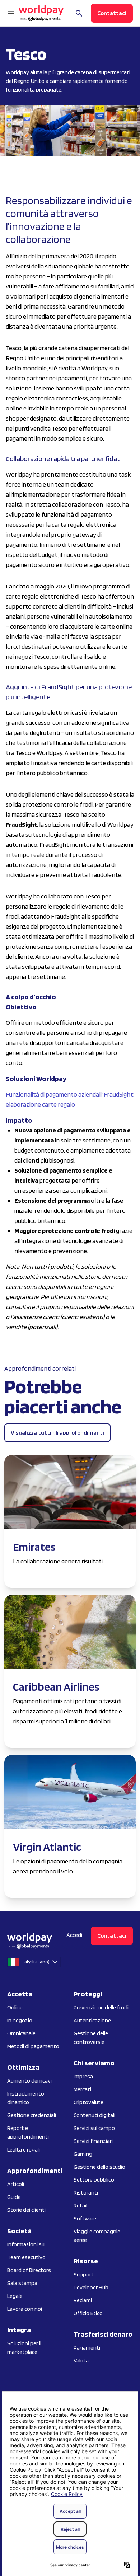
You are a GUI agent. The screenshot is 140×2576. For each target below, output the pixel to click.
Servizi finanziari (93, 2141)
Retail (80, 2206)
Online (15, 2007)
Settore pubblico (94, 2180)
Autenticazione (92, 2020)
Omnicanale (21, 2033)
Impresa (83, 2076)
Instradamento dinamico (26, 2098)
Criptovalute (88, 2102)
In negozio (20, 2020)
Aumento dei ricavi (29, 2081)
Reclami (83, 2300)
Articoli (16, 2184)
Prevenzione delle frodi (101, 2007)
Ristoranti (86, 2193)
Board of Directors (29, 2270)
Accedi (74, 1935)
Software (85, 2218)
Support (84, 2274)
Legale (15, 2296)
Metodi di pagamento (33, 2046)
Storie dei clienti (26, 2210)
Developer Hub (91, 2287)
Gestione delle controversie (91, 2038)
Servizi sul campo (94, 2128)
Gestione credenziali (32, 2115)
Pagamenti (87, 2348)
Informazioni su (26, 2244)
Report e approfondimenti (28, 2132)
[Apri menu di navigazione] (11, 13)
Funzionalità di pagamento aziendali (54, 1094)
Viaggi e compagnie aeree (97, 2236)
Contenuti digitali (94, 2115)
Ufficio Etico (88, 2313)
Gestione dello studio (99, 2167)
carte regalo (59, 1104)
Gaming (83, 2154)
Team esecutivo (26, 2257)
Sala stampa (22, 2283)
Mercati (82, 2089)
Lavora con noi (25, 2309)
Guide (14, 2197)
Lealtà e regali (24, 2150)
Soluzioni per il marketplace (24, 2348)
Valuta (81, 2361)
